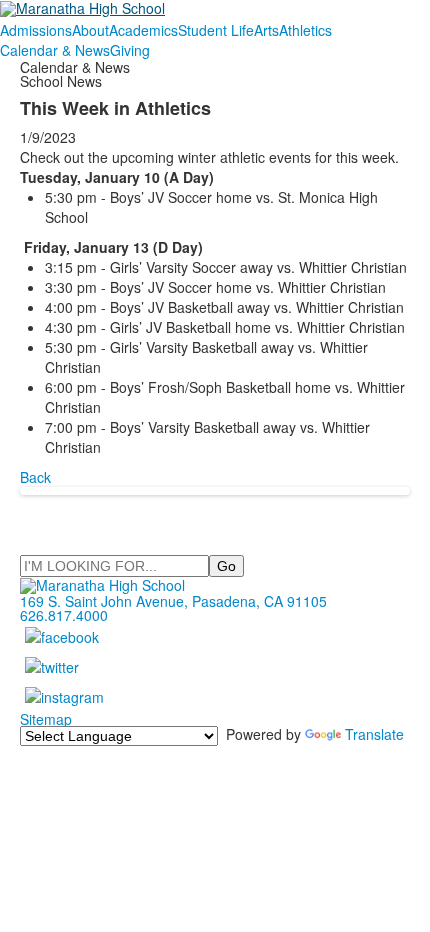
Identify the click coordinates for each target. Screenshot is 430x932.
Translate (374, 734)
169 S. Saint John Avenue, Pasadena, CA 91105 (173, 601)
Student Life (216, 30)
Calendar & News (55, 50)
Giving (130, 50)
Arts (266, 30)
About (90, 30)
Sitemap (46, 719)
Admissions (36, 30)
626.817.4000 (64, 615)
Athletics (305, 30)
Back (35, 477)
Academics (143, 30)
